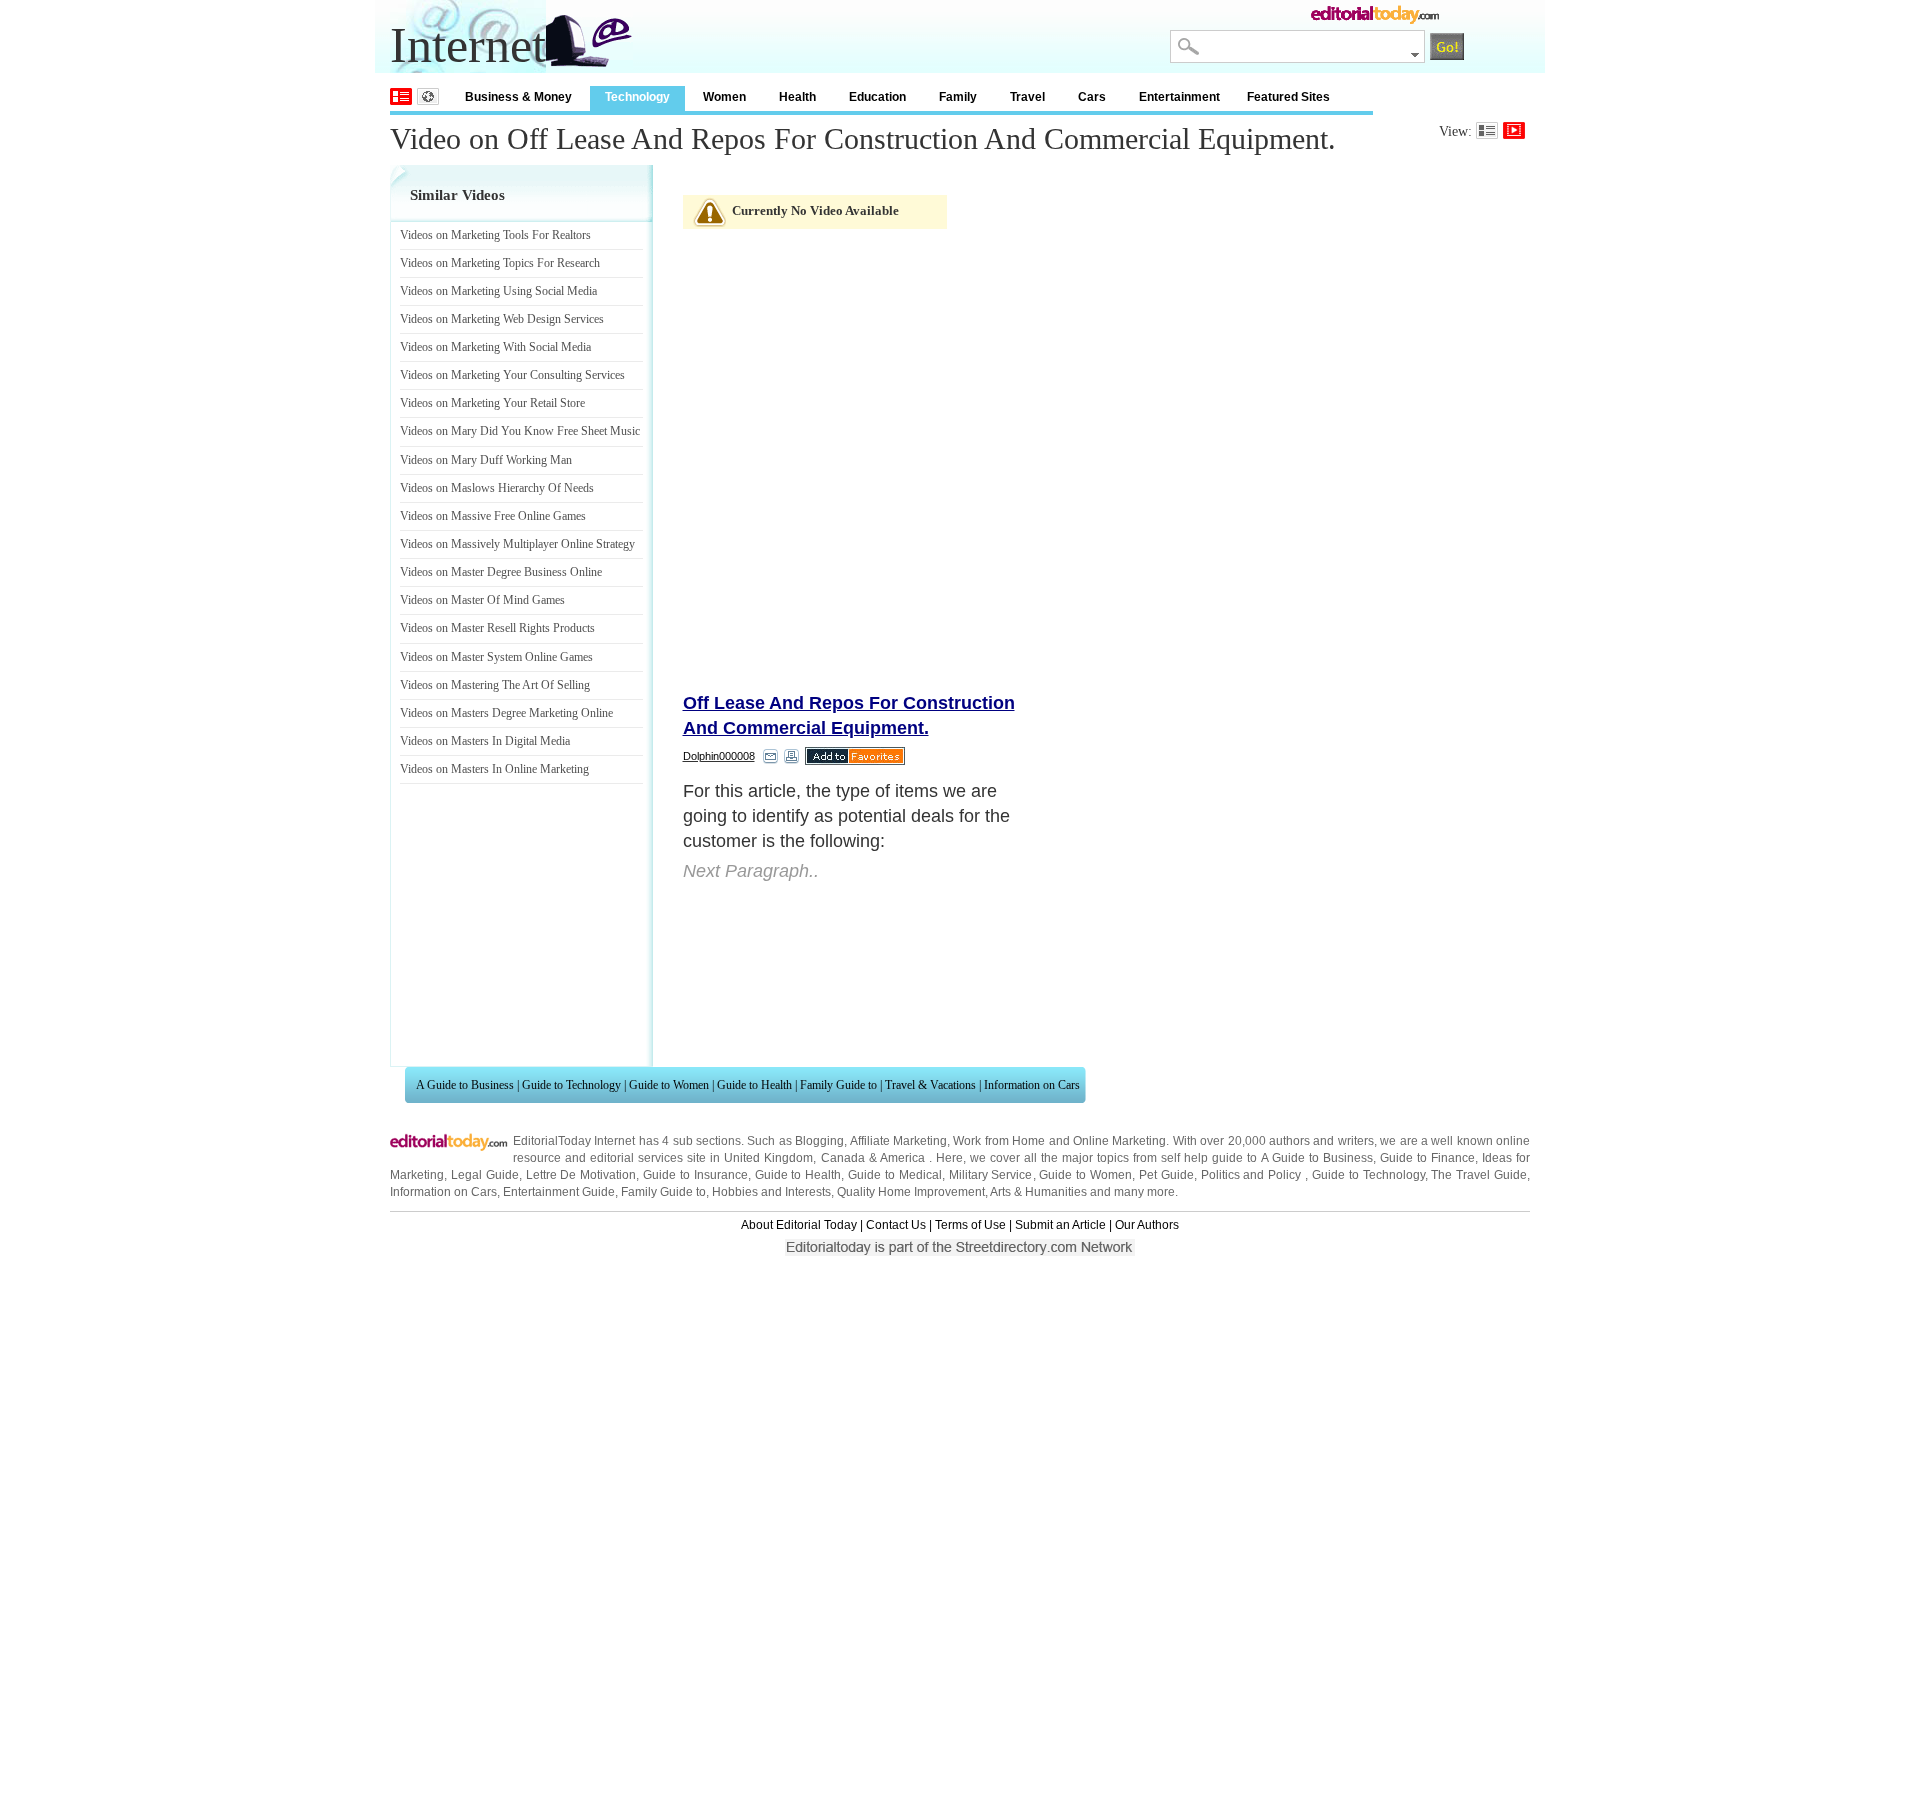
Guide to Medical (895, 1175)
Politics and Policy (1253, 1175)
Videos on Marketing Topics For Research (500, 263)
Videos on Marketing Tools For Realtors (495, 235)
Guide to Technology (571, 1085)
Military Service (991, 1175)
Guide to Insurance (695, 1175)
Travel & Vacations (930, 1085)
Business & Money (518, 97)
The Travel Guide (1479, 1175)
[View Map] (428, 96)
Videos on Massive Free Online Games (493, 516)
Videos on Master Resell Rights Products (497, 628)
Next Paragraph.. (751, 871)
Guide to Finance (1427, 1158)
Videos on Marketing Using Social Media (498, 291)
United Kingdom (768, 1158)
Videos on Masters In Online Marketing (494, 769)
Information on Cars (1032, 1085)
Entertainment (1179, 97)
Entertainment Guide (559, 1192)
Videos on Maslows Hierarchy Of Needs (497, 488)
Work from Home (999, 1141)
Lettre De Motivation (581, 1175)
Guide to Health (754, 1085)
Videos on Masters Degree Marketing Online (506, 713)
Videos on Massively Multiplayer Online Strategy (517, 544)
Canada (843, 1158)
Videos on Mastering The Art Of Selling (495, 685)
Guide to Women (669, 1085)
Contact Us (896, 1225)
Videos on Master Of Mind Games (482, 600)
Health (797, 97)
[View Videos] (1514, 130)
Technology (637, 97)
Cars (1092, 97)
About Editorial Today (799, 1225)
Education (877, 97)
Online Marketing (1119, 1141)
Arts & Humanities (1038, 1192)
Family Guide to (838, 1085)
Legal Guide (485, 1175)
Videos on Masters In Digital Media (485, 741)
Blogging (819, 1141)
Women (724, 97)
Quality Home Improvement (911, 1192)
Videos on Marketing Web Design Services (502, 319)
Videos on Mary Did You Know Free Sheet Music (520, 431)
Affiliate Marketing (898, 1141)
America (902, 1158)
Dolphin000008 (719, 756)
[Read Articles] (1487, 130)
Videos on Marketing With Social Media (495, 347)
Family (958, 97)
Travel (1027, 97)
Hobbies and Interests (771, 1192)
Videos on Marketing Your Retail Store (492, 403)
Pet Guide (1166, 1175)
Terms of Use (970, 1225)
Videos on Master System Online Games (496, 657)
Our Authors (1147, 1225)
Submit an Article (1060, 1225)
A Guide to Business (465, 1085)
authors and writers (1321, 1141)
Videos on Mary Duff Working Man (486, 460)
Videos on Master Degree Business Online (501, 572)
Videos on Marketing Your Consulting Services (512, 375)
